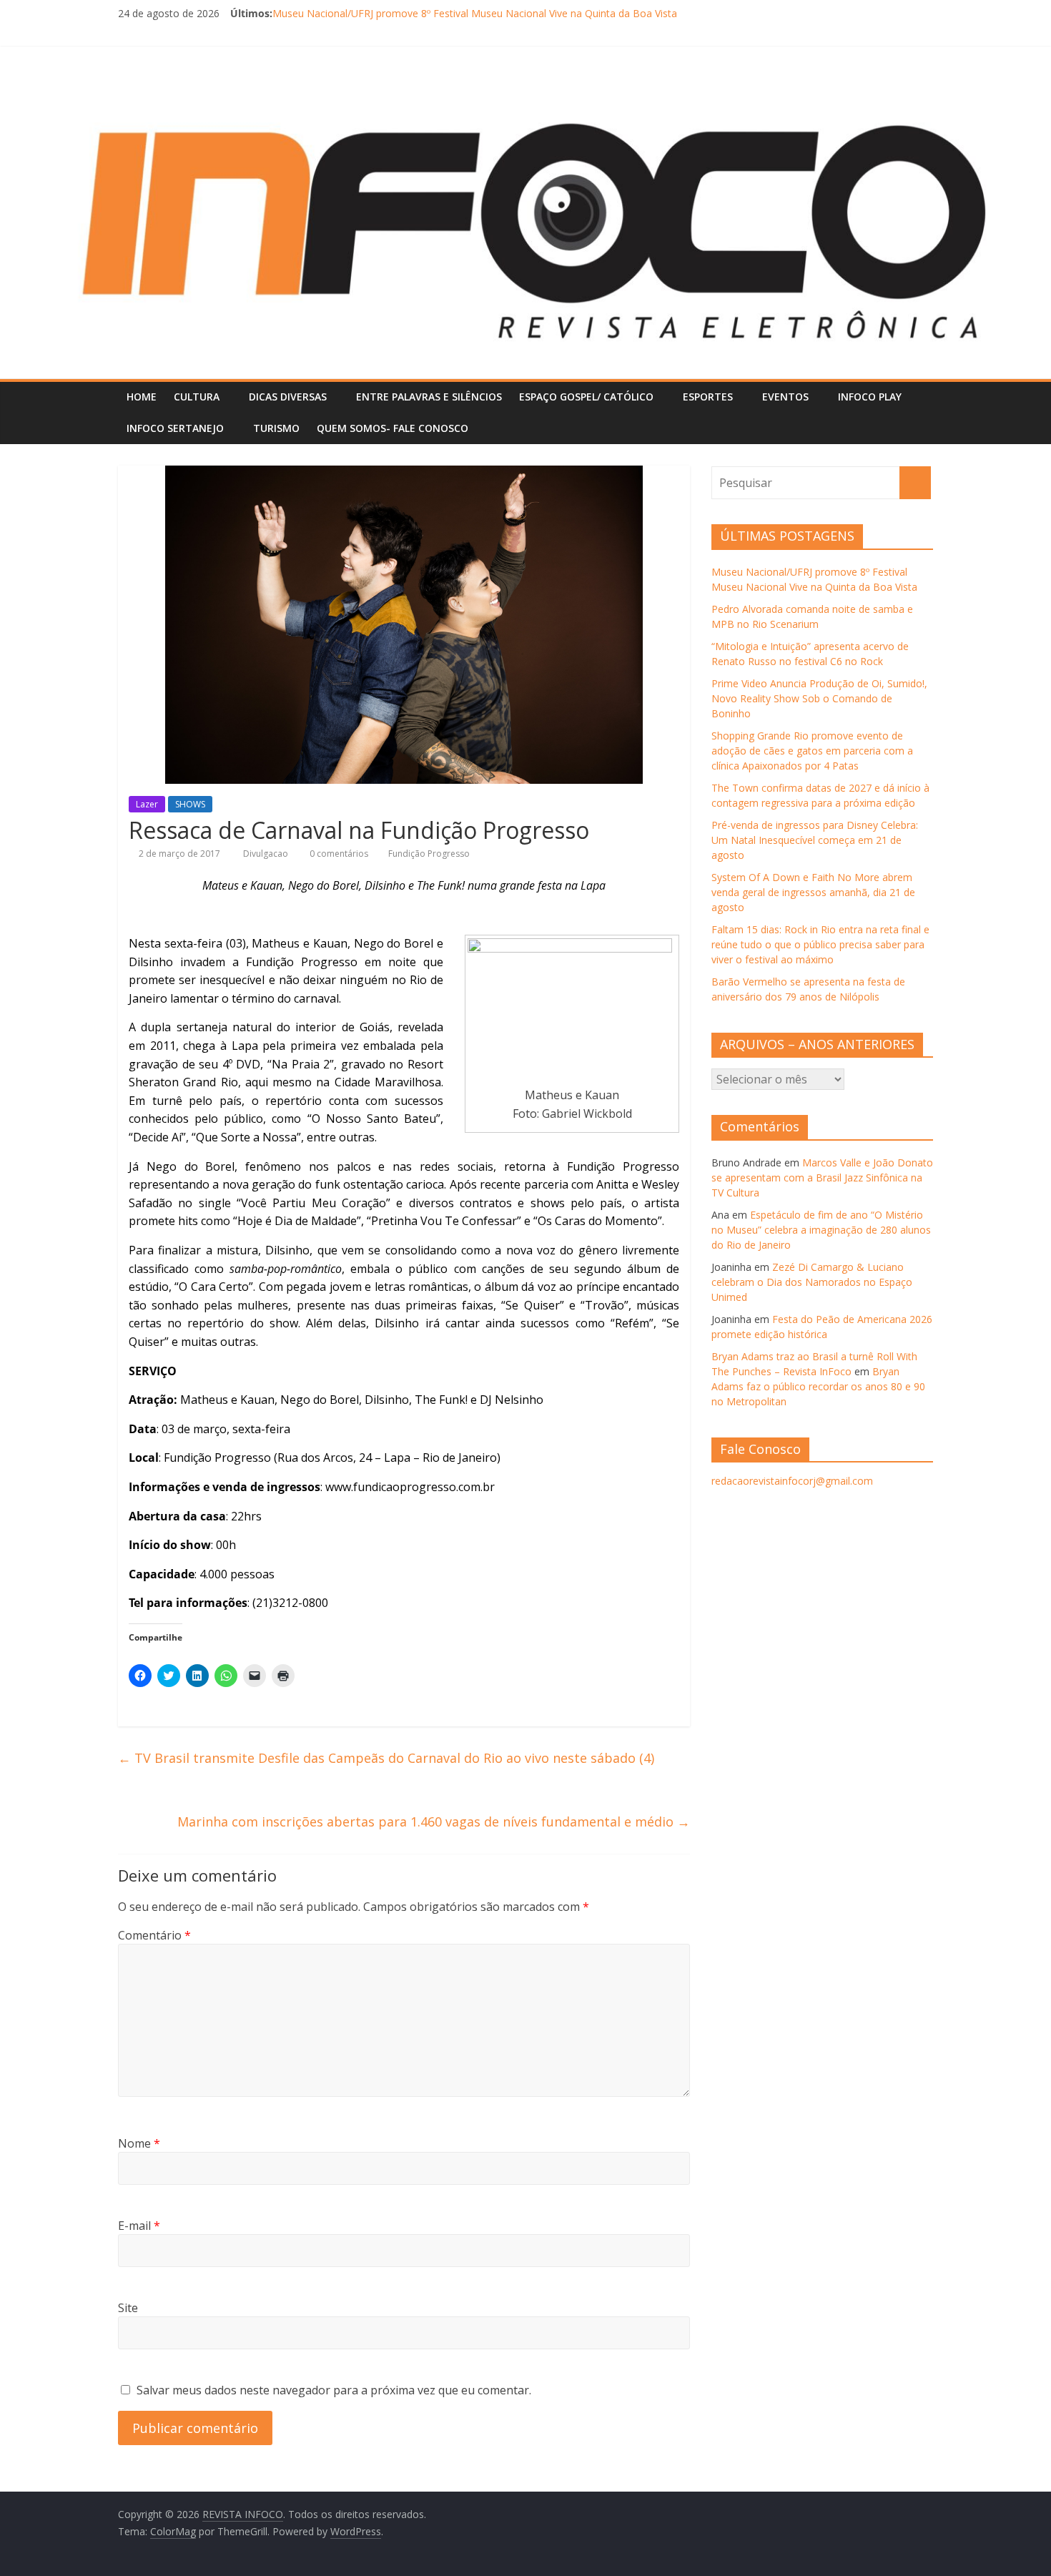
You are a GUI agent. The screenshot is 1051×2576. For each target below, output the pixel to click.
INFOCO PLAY (870, 397)
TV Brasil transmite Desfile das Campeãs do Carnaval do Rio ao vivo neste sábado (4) (386, 1758)
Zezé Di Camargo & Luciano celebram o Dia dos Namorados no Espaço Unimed (812, 1282)
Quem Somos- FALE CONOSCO (393, 428)
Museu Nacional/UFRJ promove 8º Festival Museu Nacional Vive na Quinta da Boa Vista (475, 13)
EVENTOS (785, 397)
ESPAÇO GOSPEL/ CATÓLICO (586, 397)
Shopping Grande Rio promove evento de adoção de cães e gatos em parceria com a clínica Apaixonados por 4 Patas (812, 751)
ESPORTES (708, 397)
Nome (139, 2143)
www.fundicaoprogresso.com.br (410, 1487)
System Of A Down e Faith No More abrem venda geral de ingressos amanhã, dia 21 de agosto (813, 892)
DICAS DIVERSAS (288, 397)
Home (142, 397)
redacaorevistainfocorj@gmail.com (792, 1481)
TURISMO (276, 428)
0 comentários (338, 854)
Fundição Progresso (429, 854)
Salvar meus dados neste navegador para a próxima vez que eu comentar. (334, 2390)
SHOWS (190, 804)
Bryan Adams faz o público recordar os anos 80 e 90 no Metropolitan (818, 1386)
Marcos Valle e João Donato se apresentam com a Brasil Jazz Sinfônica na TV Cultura (822, 1178)
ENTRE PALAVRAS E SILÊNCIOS (429, 397)
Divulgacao (267, 854)
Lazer (147, 804)
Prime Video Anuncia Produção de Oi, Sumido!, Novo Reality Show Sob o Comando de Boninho (819, 698)
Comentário (154, 1935)
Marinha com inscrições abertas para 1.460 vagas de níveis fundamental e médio (434, 1822)
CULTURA (197, 397)
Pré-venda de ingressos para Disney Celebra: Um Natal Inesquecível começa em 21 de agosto (815, 840)
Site (128, 2308)
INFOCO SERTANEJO (175, 428)
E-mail (139, 2226)
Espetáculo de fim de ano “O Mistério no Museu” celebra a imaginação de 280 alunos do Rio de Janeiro (821, 1230)
